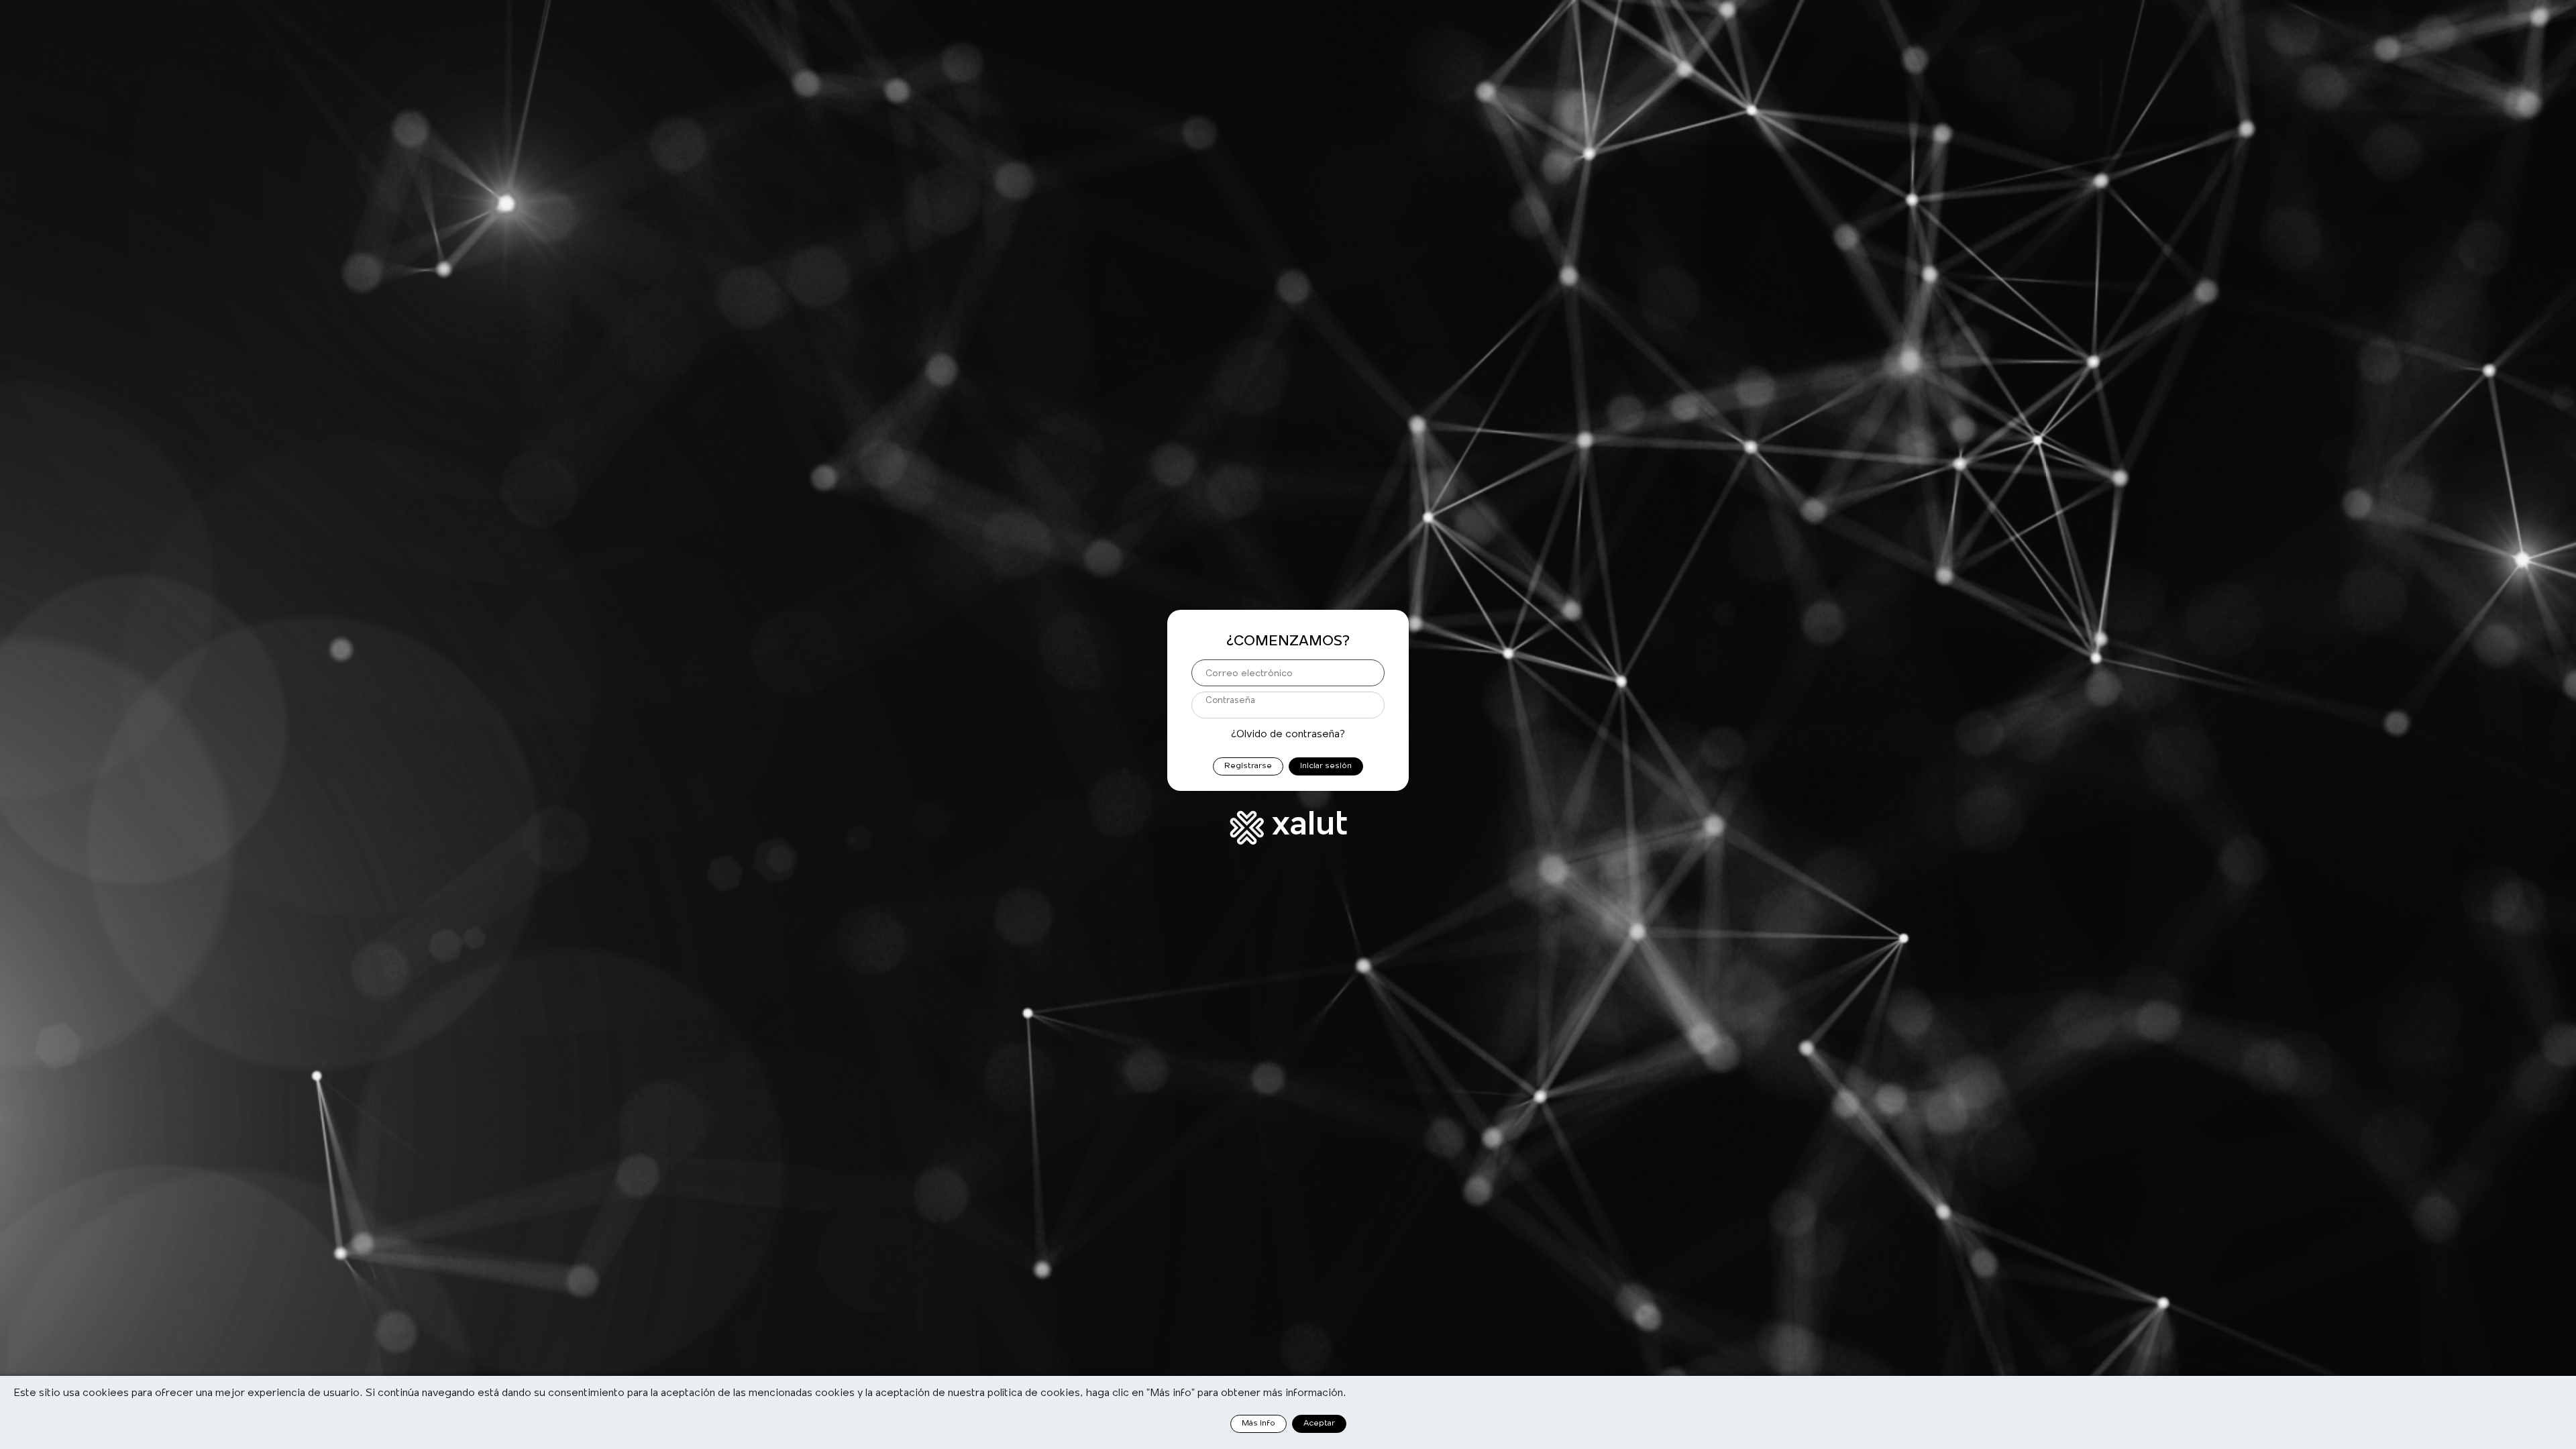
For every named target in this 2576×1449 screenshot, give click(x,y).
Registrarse (1248, 766)
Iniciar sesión (1326, 766)
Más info (1258, 1423)
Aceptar (1319, 1423)
